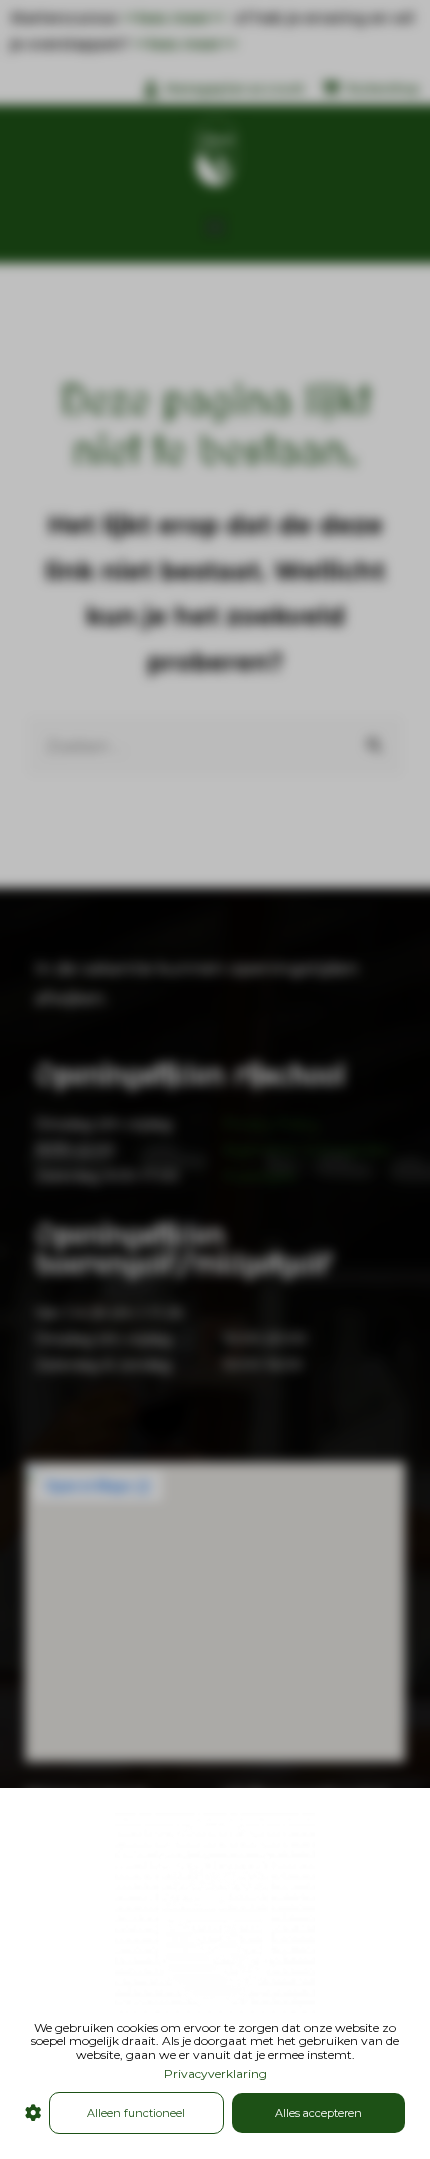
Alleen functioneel (136, 2113)
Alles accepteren (318, 2113)
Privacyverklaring (215, 2073)
